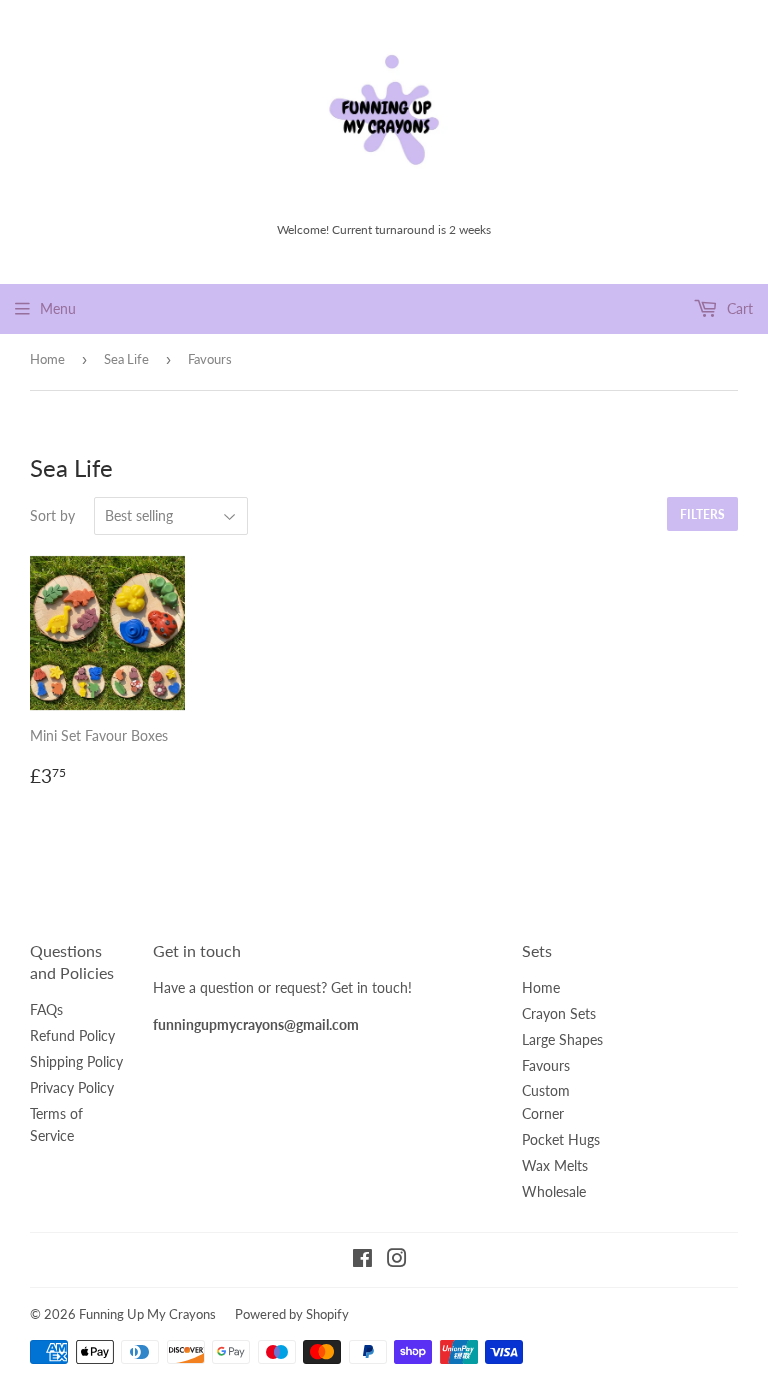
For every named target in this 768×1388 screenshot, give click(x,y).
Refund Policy (72, 1035)
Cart (738, 308)
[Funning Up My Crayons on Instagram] (397, 1260)
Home (47, 359)
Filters (702, 514)
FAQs (46, 1009)
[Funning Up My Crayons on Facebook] (362, 1260)
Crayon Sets (559, 1013)
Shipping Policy (76, 1061)
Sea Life (126, 359)
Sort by (52, 515)
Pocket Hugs (561, 1139)
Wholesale (554, 1191)
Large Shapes (562, 1039)
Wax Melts (555, 1165)
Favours (546, 1065)
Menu (58, 308)
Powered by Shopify (292, 1314)
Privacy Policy (72, 1087)
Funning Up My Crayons (147, 1314)
